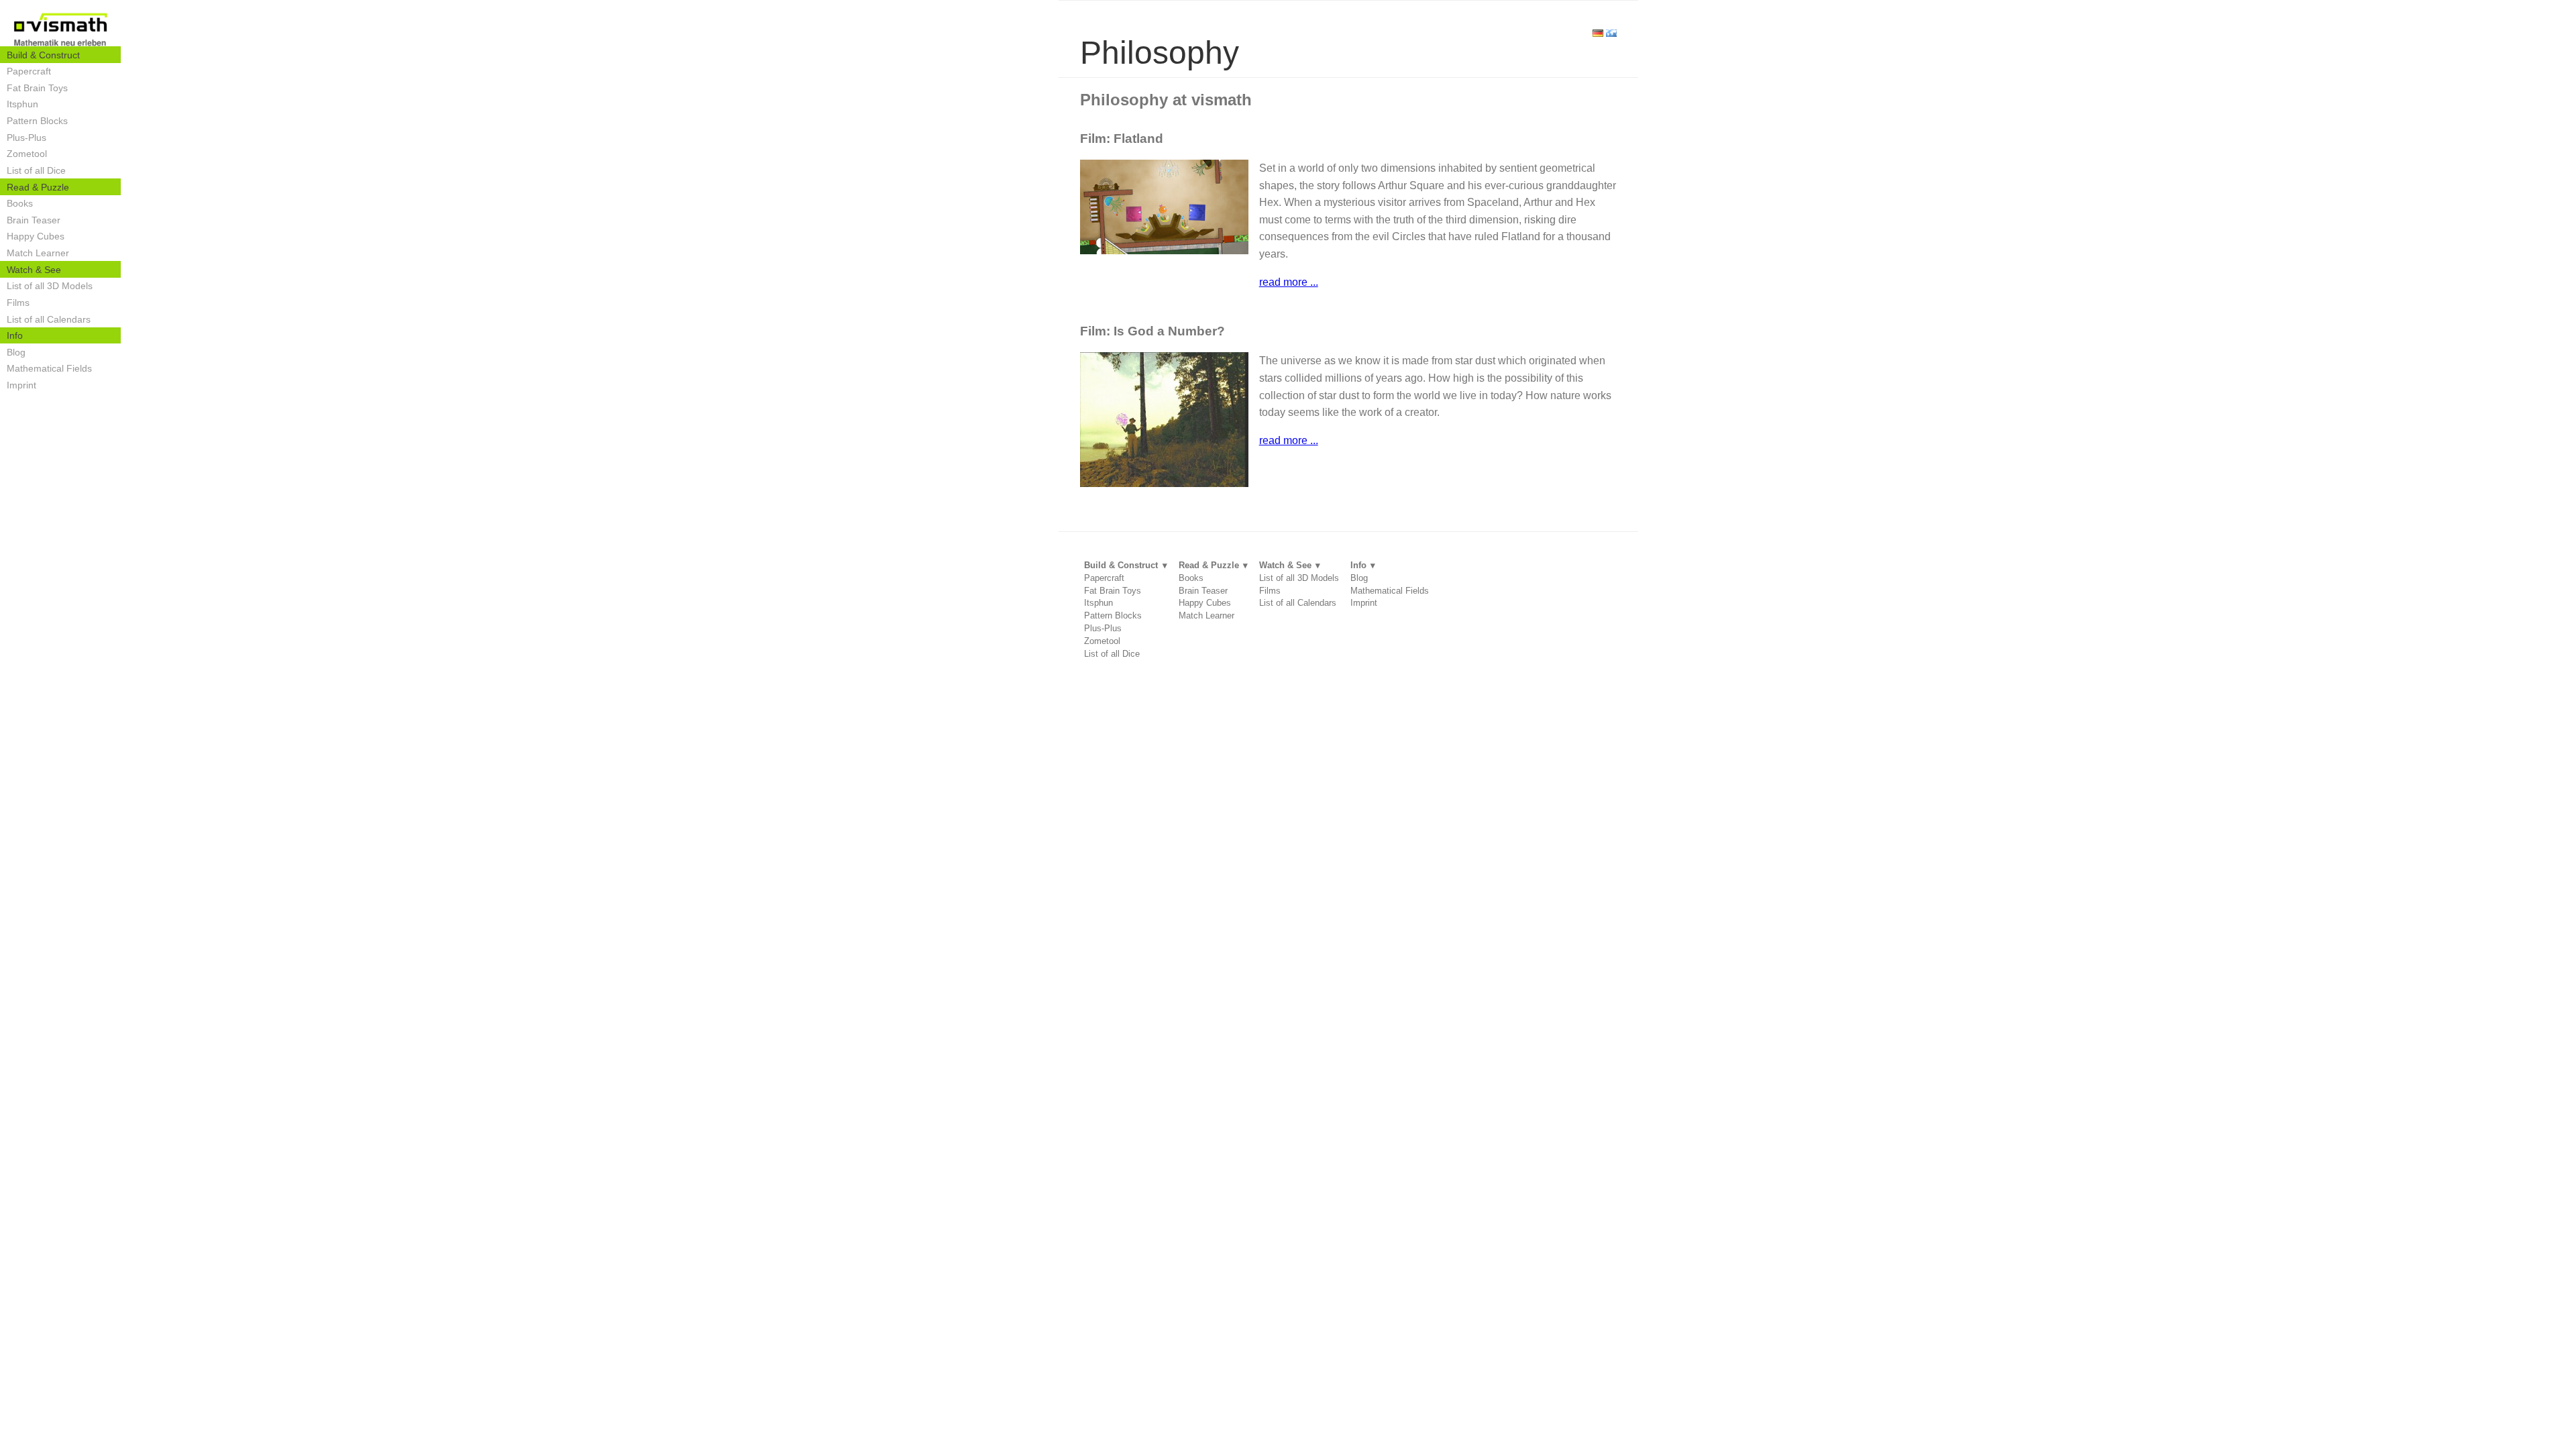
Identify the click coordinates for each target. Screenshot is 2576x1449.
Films (18, 303)
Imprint (21, 385)
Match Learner (38, 253)
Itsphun (22, 104)
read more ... (1289, 282)
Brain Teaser (34, 220)
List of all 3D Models (50, 286)
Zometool (27, 154)
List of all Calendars (49, 319)
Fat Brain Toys (37, 88)
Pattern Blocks (37, 121)
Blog (16, 352)
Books (20, 203)
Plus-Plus (26, 138)
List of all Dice (36, 170)
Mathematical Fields (49, 368)
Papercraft (29, 71)
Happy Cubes (36, 236)
